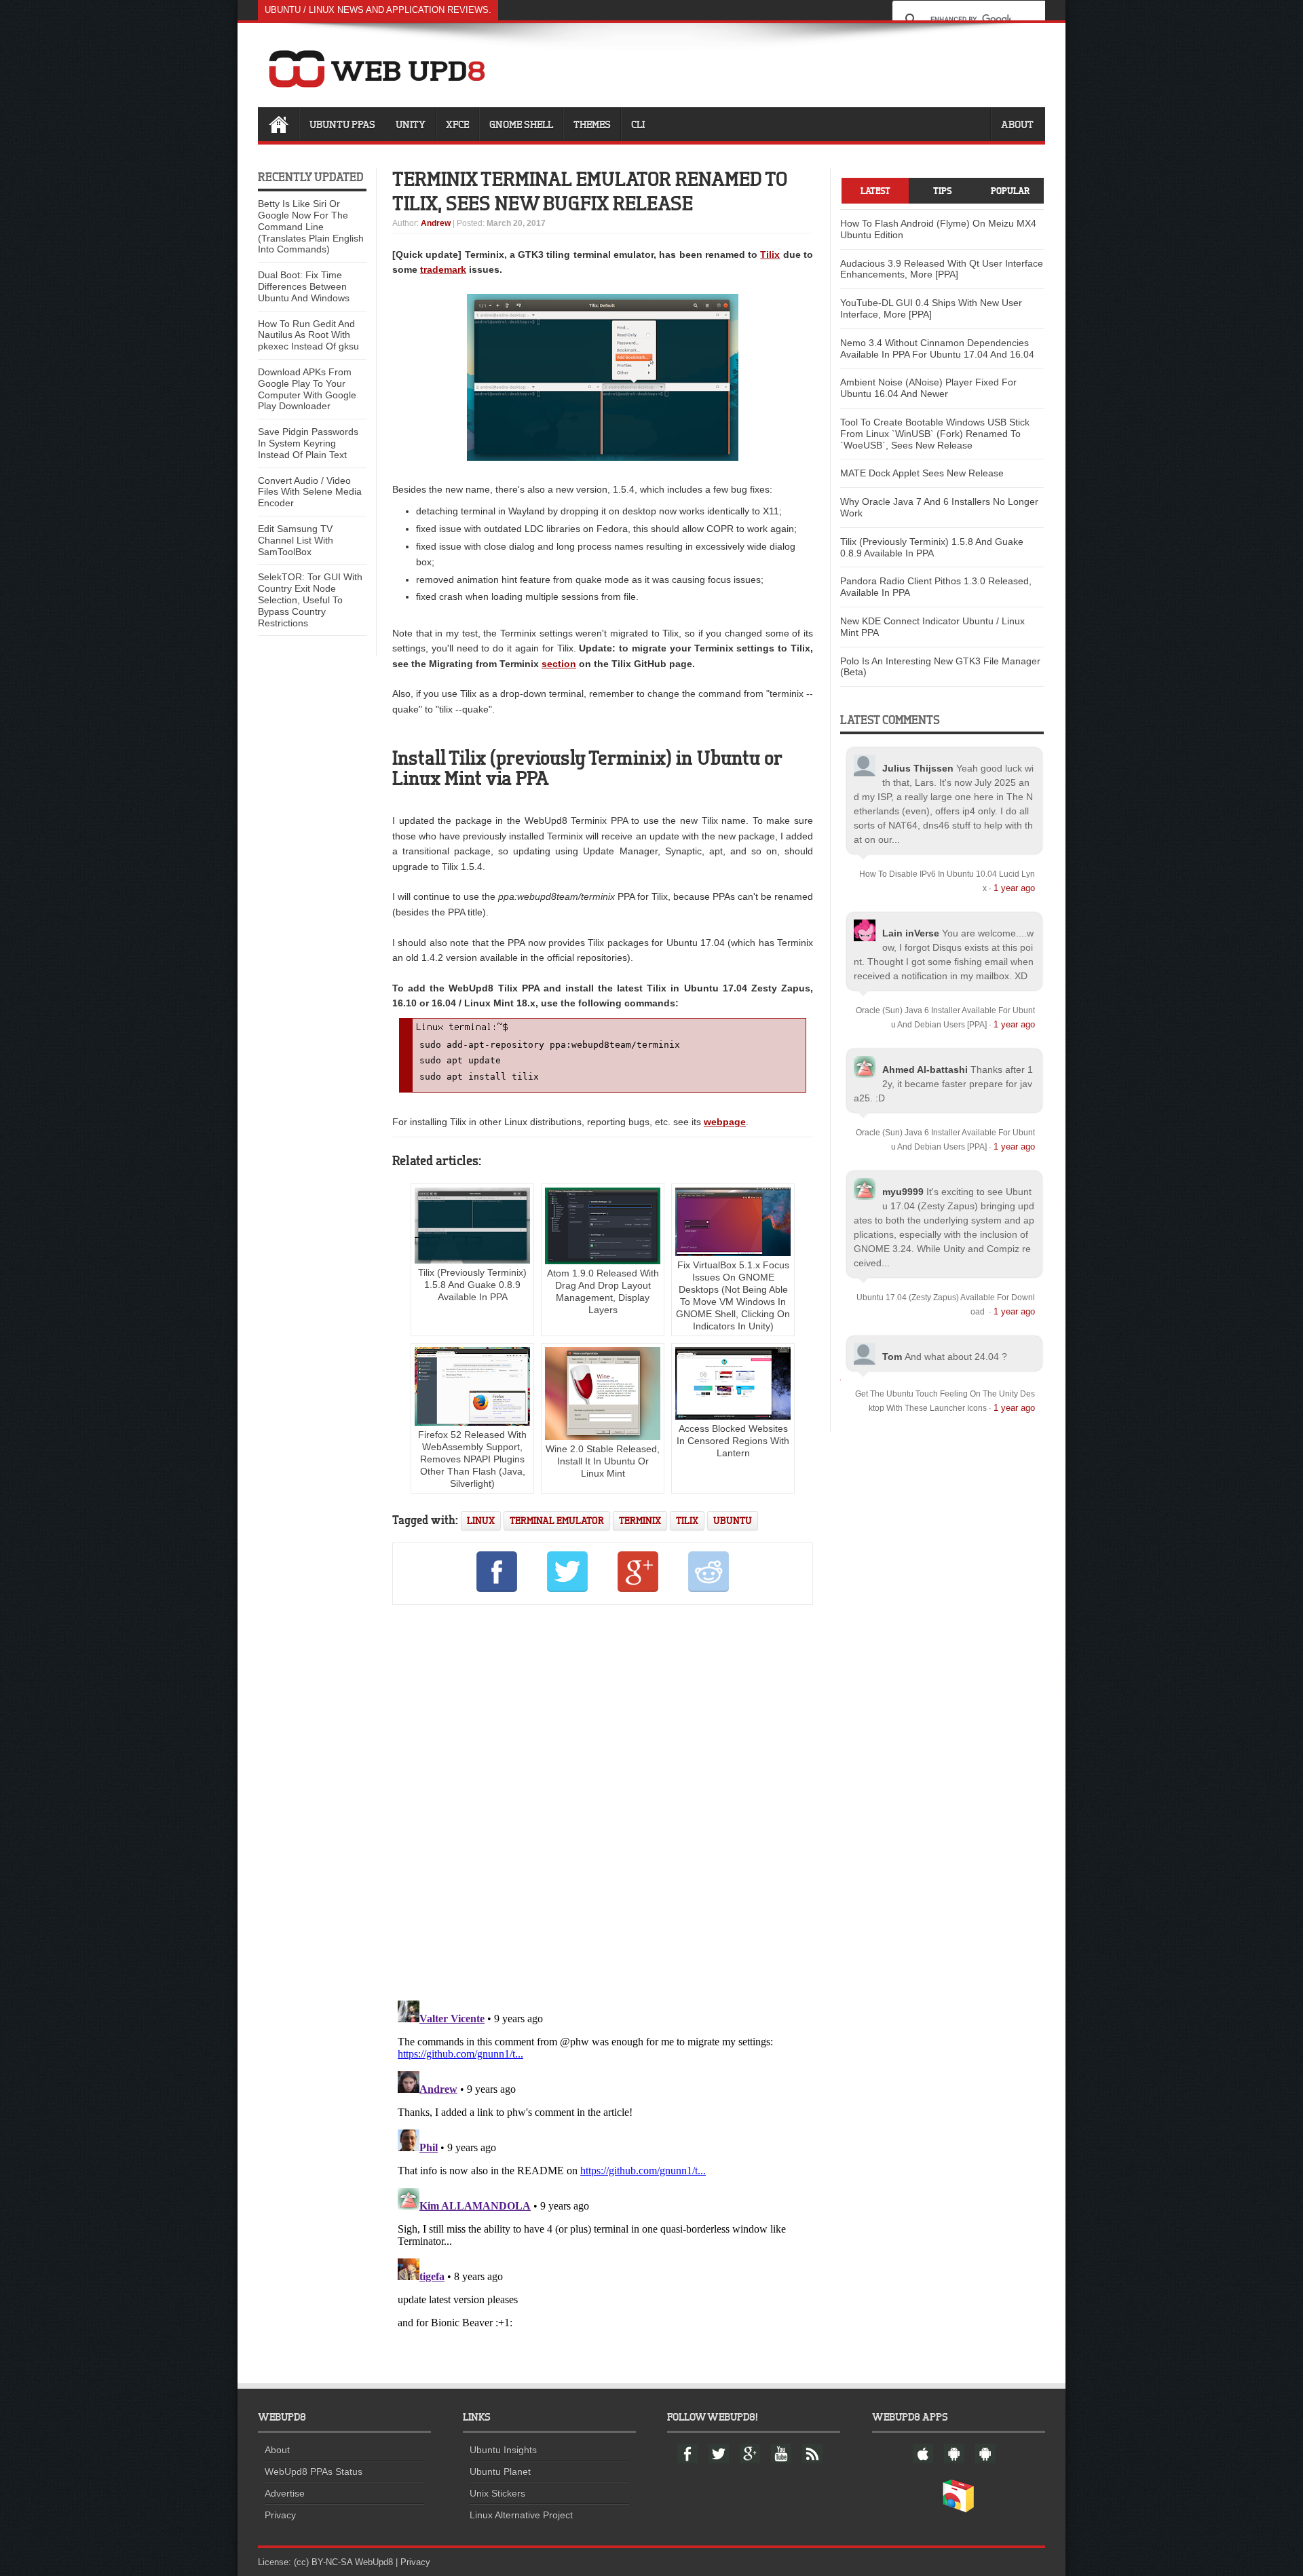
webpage (725, 1122)
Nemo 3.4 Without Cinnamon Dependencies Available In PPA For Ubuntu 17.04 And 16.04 (937, 348)
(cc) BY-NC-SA (323, 2562)
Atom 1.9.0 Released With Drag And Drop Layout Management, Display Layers (603, 1291)
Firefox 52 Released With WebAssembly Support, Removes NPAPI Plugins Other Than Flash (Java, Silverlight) (472, 1459)
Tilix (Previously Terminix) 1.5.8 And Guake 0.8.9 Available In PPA (472, 1285)
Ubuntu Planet (500, 2471)
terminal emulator (557, 1520)
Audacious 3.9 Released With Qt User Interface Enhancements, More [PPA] (942, 269)
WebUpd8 (374, 2562)
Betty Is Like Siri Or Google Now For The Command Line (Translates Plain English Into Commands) (311, 226)
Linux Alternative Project (521, 2515)
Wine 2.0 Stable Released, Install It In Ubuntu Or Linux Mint (603, 1461)
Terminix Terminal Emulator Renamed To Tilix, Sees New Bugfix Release (590, 191)
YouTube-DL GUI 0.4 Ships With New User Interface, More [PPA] (931, 308)
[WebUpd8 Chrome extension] (958, 2509)
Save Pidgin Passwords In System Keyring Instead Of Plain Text (308, 443)
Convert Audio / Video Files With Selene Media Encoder (310, 492)
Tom (892, 1357)
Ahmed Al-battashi (925, 1069)
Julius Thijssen (918, 768)
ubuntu (733, 1520)
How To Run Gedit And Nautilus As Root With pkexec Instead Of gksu (308, 335)
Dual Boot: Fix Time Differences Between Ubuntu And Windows (304, 286)
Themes (592, 124)
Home (278, 124)
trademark (443, 269)
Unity (411, 124)
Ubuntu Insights (503, 2450)
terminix (640, 1520)
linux (481, 1520)
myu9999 (903, 1192)
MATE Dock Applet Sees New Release (922, 473)
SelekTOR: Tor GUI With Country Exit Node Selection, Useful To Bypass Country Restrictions (310, 600)
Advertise (285, 2493)
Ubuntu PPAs (342, 124)
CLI (638, 124)
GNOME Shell (521, 124)
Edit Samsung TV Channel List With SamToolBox (296, 540)
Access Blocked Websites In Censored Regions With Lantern (733, 1441)
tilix (687, 1520)
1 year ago (1014, 888)
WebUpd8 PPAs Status (314, 2471)
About (1017, 124)
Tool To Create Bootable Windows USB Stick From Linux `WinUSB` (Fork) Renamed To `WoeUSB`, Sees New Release (935, 434)
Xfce (457, 124)
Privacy (280, 2515)
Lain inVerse (911, 933)
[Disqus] (603, 1800)
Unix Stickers (497, 2493)
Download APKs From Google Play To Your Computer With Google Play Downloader (307, 389)
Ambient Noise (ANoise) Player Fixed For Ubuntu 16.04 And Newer (928, 388)
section (559, 664)
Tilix (770, 254)
